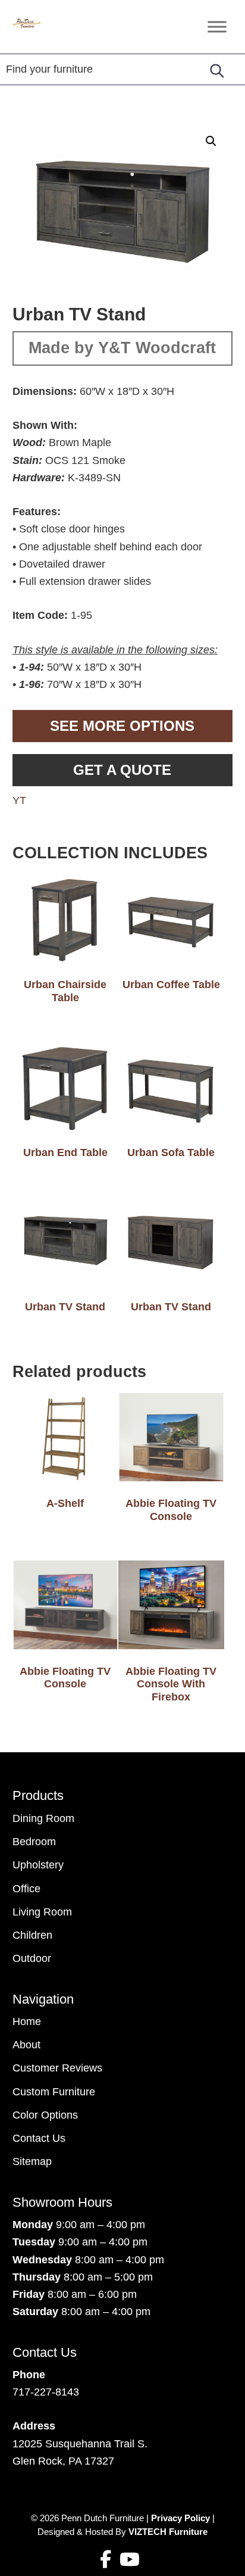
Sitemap (32, 2161)
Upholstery (38, 1865)
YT (19, 800)
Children (32, 1935)
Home (27, 2021)
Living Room (42, 1912)
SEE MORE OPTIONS (122, 726)
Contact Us (39, 2138)
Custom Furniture (54, 2092)
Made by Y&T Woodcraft (122, 348)
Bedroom (34, 1842)
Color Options (45, 2115)
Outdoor (32, 1958)
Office (26, 1889)
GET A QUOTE (122, 770)
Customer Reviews (57, 2068)
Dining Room (43, 1818)
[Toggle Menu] (217, 27)
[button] (211, 141)
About (26, 2045)
